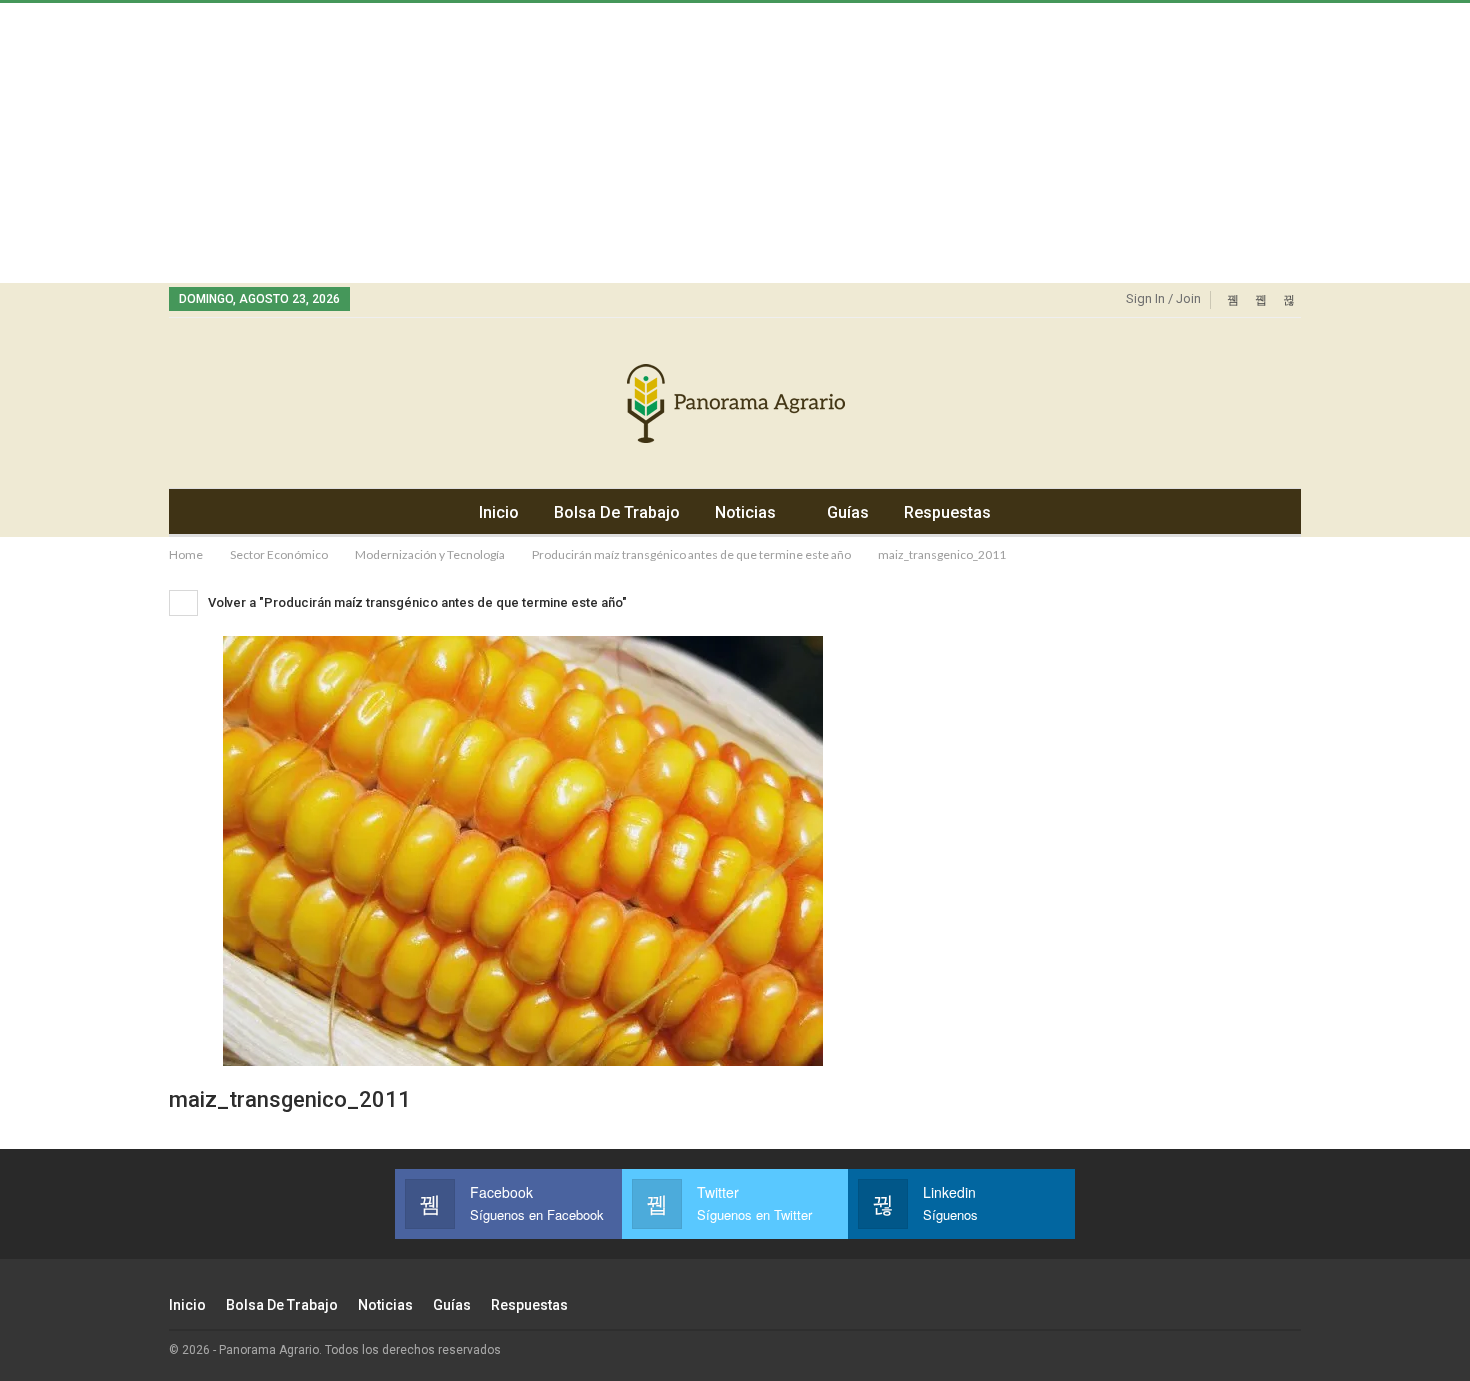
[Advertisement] (600, 143)
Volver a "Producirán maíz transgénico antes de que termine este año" (416, 602)
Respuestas (947, 512)
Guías (848, 512)
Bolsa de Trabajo (617, 512)
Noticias (745, 512)
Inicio (499, 512)
